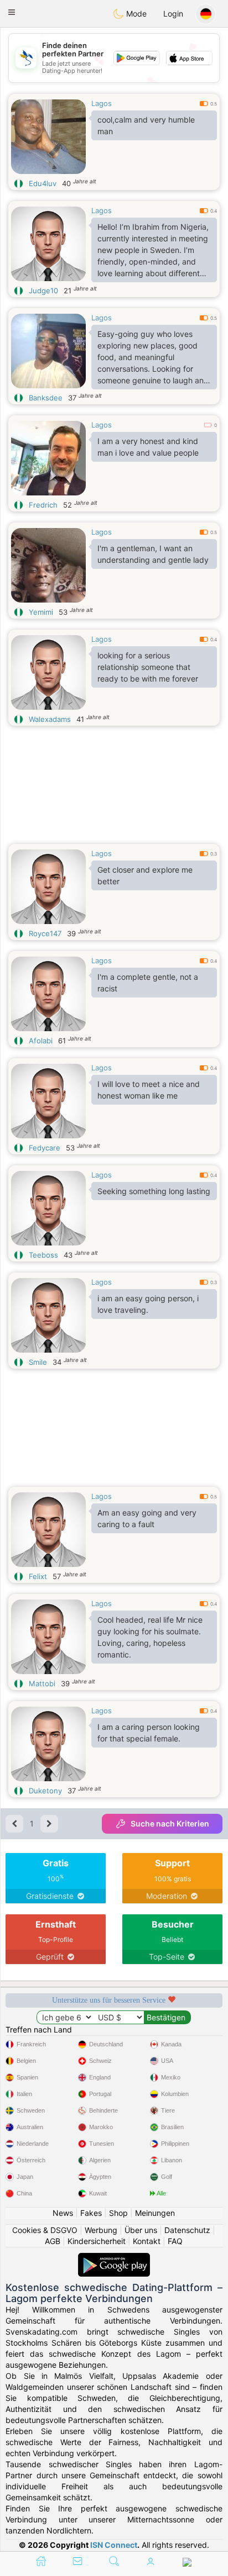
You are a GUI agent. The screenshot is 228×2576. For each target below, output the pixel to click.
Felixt (38, 1576)
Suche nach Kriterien (170, 1823)
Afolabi (41, 1041)
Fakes (91, 2213)
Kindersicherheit (97, 2241)
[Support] (187, 2563)
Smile (38, 1362)
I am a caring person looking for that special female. (149, 1733)
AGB (53, 2241)
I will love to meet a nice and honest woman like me (149, 1090)
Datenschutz (187, 2230)
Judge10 (43, 291)
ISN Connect (114, 2545)
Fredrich (43, 505)
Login (173, 14)
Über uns (141, 2230)
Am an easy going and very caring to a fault (147, 1518)
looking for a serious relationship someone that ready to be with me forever (148, 667)
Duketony (45, 1791)
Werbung (101, 2230)
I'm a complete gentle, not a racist (148, 983)
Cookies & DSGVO (45, 2230)
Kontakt (147, 2241)
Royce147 (45, 933)
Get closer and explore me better (145, 875)
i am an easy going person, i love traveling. (148, 1304)
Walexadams (50, 719)
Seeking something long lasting (154, 1191)
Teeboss (43, 1255)
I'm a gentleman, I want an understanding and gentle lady (153, 554)
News (63, 2213)
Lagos (102, 103)
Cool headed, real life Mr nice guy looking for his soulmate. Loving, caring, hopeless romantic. (150, 1637)
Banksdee (46, 398)
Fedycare (45, 1148)
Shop (118, 2213)
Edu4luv (43, 183)
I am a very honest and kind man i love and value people (148, 447)
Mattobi (42, 1683)
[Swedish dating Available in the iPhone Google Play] (114, 2258)
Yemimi (41, 612)
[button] (12, 12)
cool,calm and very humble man (146, 125)
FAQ (175, 2241)
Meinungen (155, 2213)
